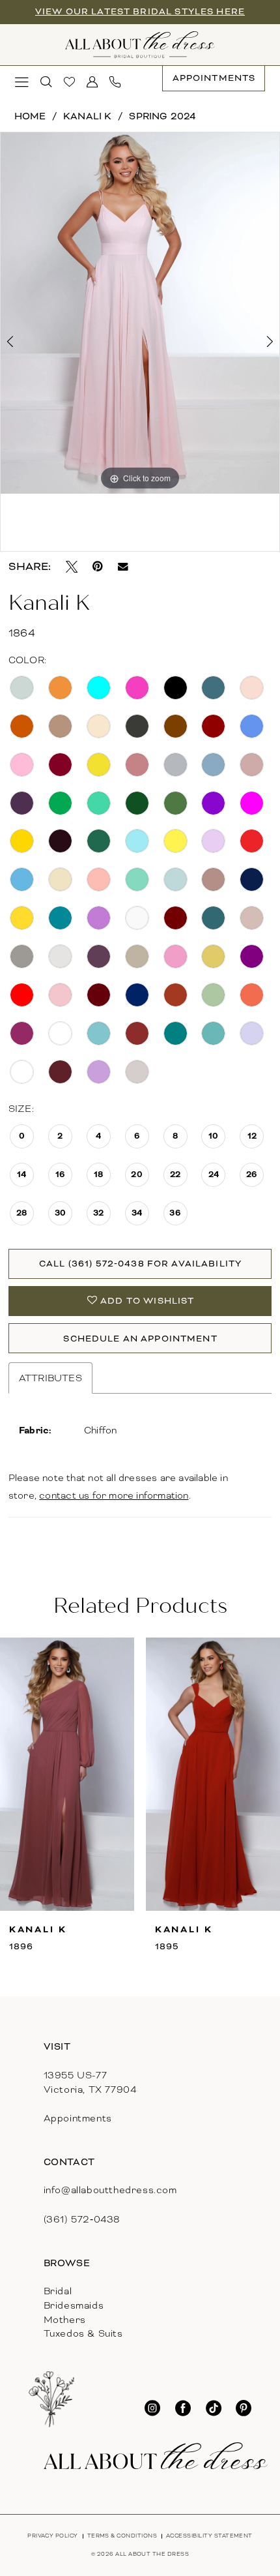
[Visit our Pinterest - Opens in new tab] (244, 2408)
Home (30, 116)
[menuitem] (22, 82)
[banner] (140, 45)
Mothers (65, 2320)
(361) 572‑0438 (82, 2219)
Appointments (78, 2118)
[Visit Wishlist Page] (69, 82)
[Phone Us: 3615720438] (116, 82)
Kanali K (88, 116)
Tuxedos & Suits (83, 2333)
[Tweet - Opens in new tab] (72, 567)
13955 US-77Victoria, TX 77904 (90, 2082)
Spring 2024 (162, 116)
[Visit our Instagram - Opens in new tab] (152, 2408)
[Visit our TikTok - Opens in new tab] (214, 2408)
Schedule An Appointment (140, 1339)
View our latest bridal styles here (140, 11)
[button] (22, 82)
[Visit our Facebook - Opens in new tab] (183, 2408)
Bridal (58, 2291)
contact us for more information (114, 1495)
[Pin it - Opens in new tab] (98, 567)
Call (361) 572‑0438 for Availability (140, 1264)
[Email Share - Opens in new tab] (123, 567)
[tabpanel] (140, 313)
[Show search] (47, 82)
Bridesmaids (74, 2305)
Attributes (50, 1378)
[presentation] (67, 1774)
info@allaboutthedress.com (110, 2190)
